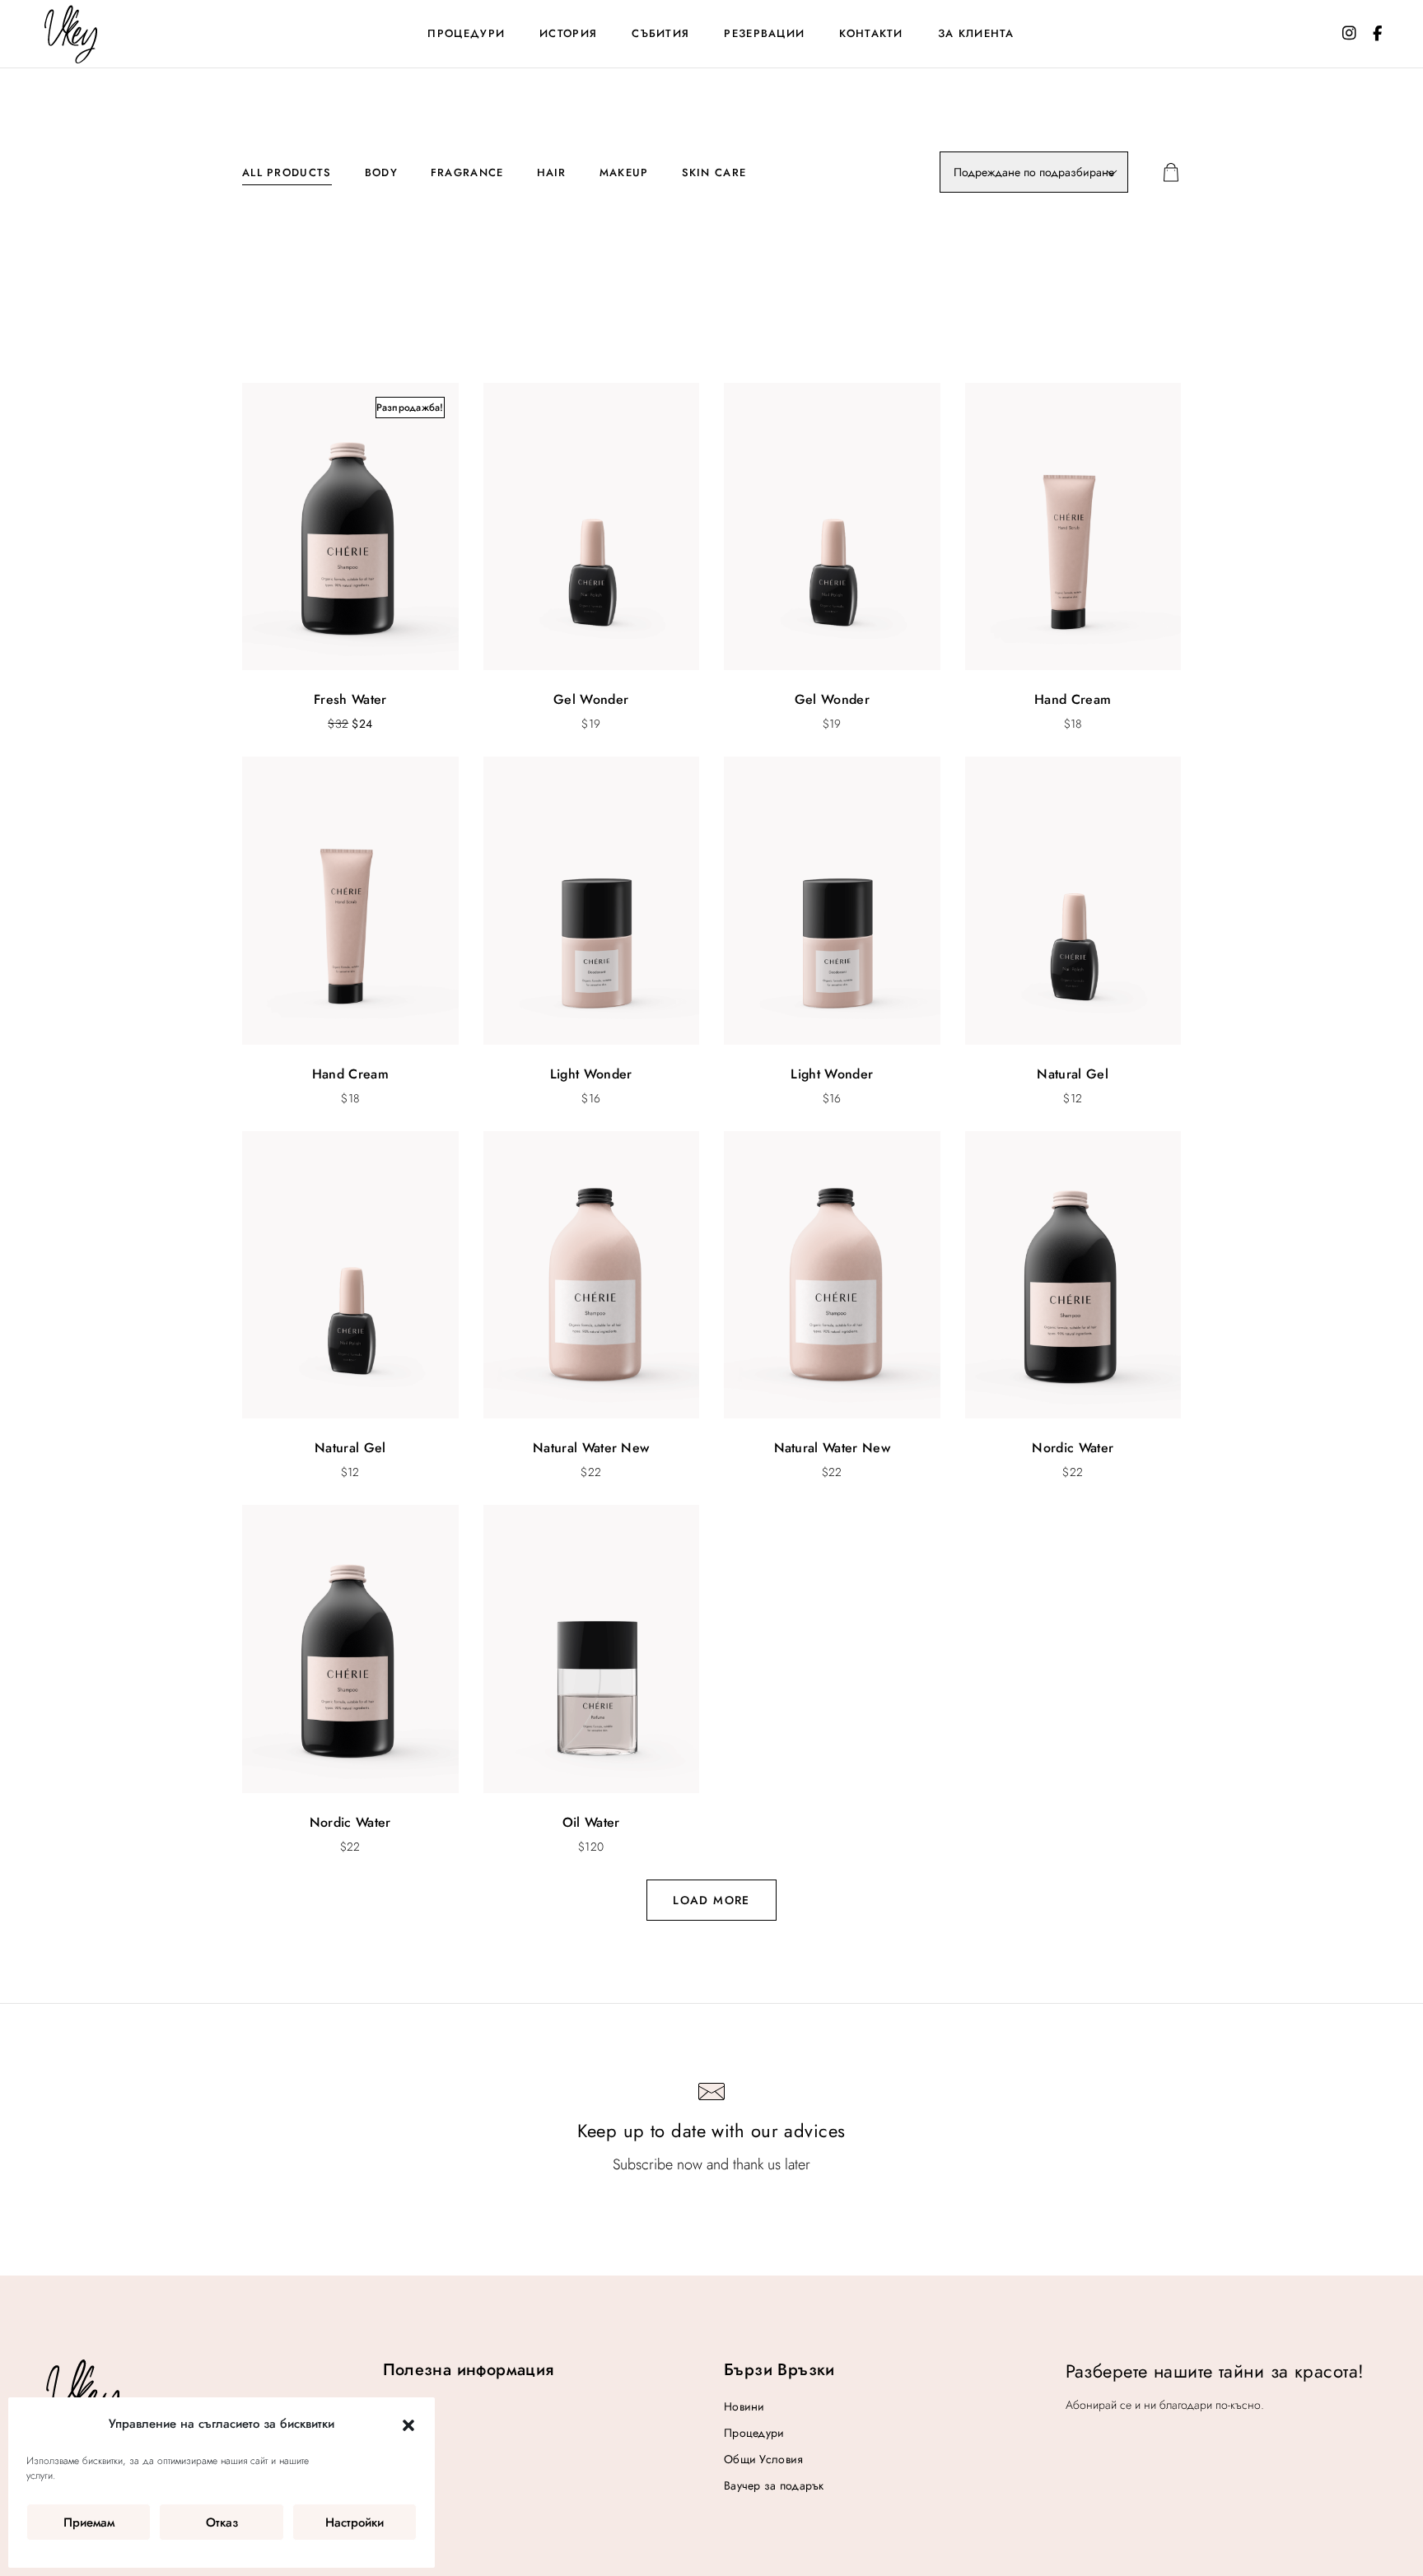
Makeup (624, 172)
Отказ (222, 2522)
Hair (552, 172)
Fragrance (467, 172)
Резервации (764, 33)
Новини (744, 2406)
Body (381, 172)
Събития (660, 33)
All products (287, 172)
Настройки (355, 2522)
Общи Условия (763, 2459)
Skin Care (714, 172)
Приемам (89, 2522)
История (568, 33)
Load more (711, 1900)
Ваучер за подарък (774, 2485)
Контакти (871, 33)
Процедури (466, 33)
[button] (408, 2425)
